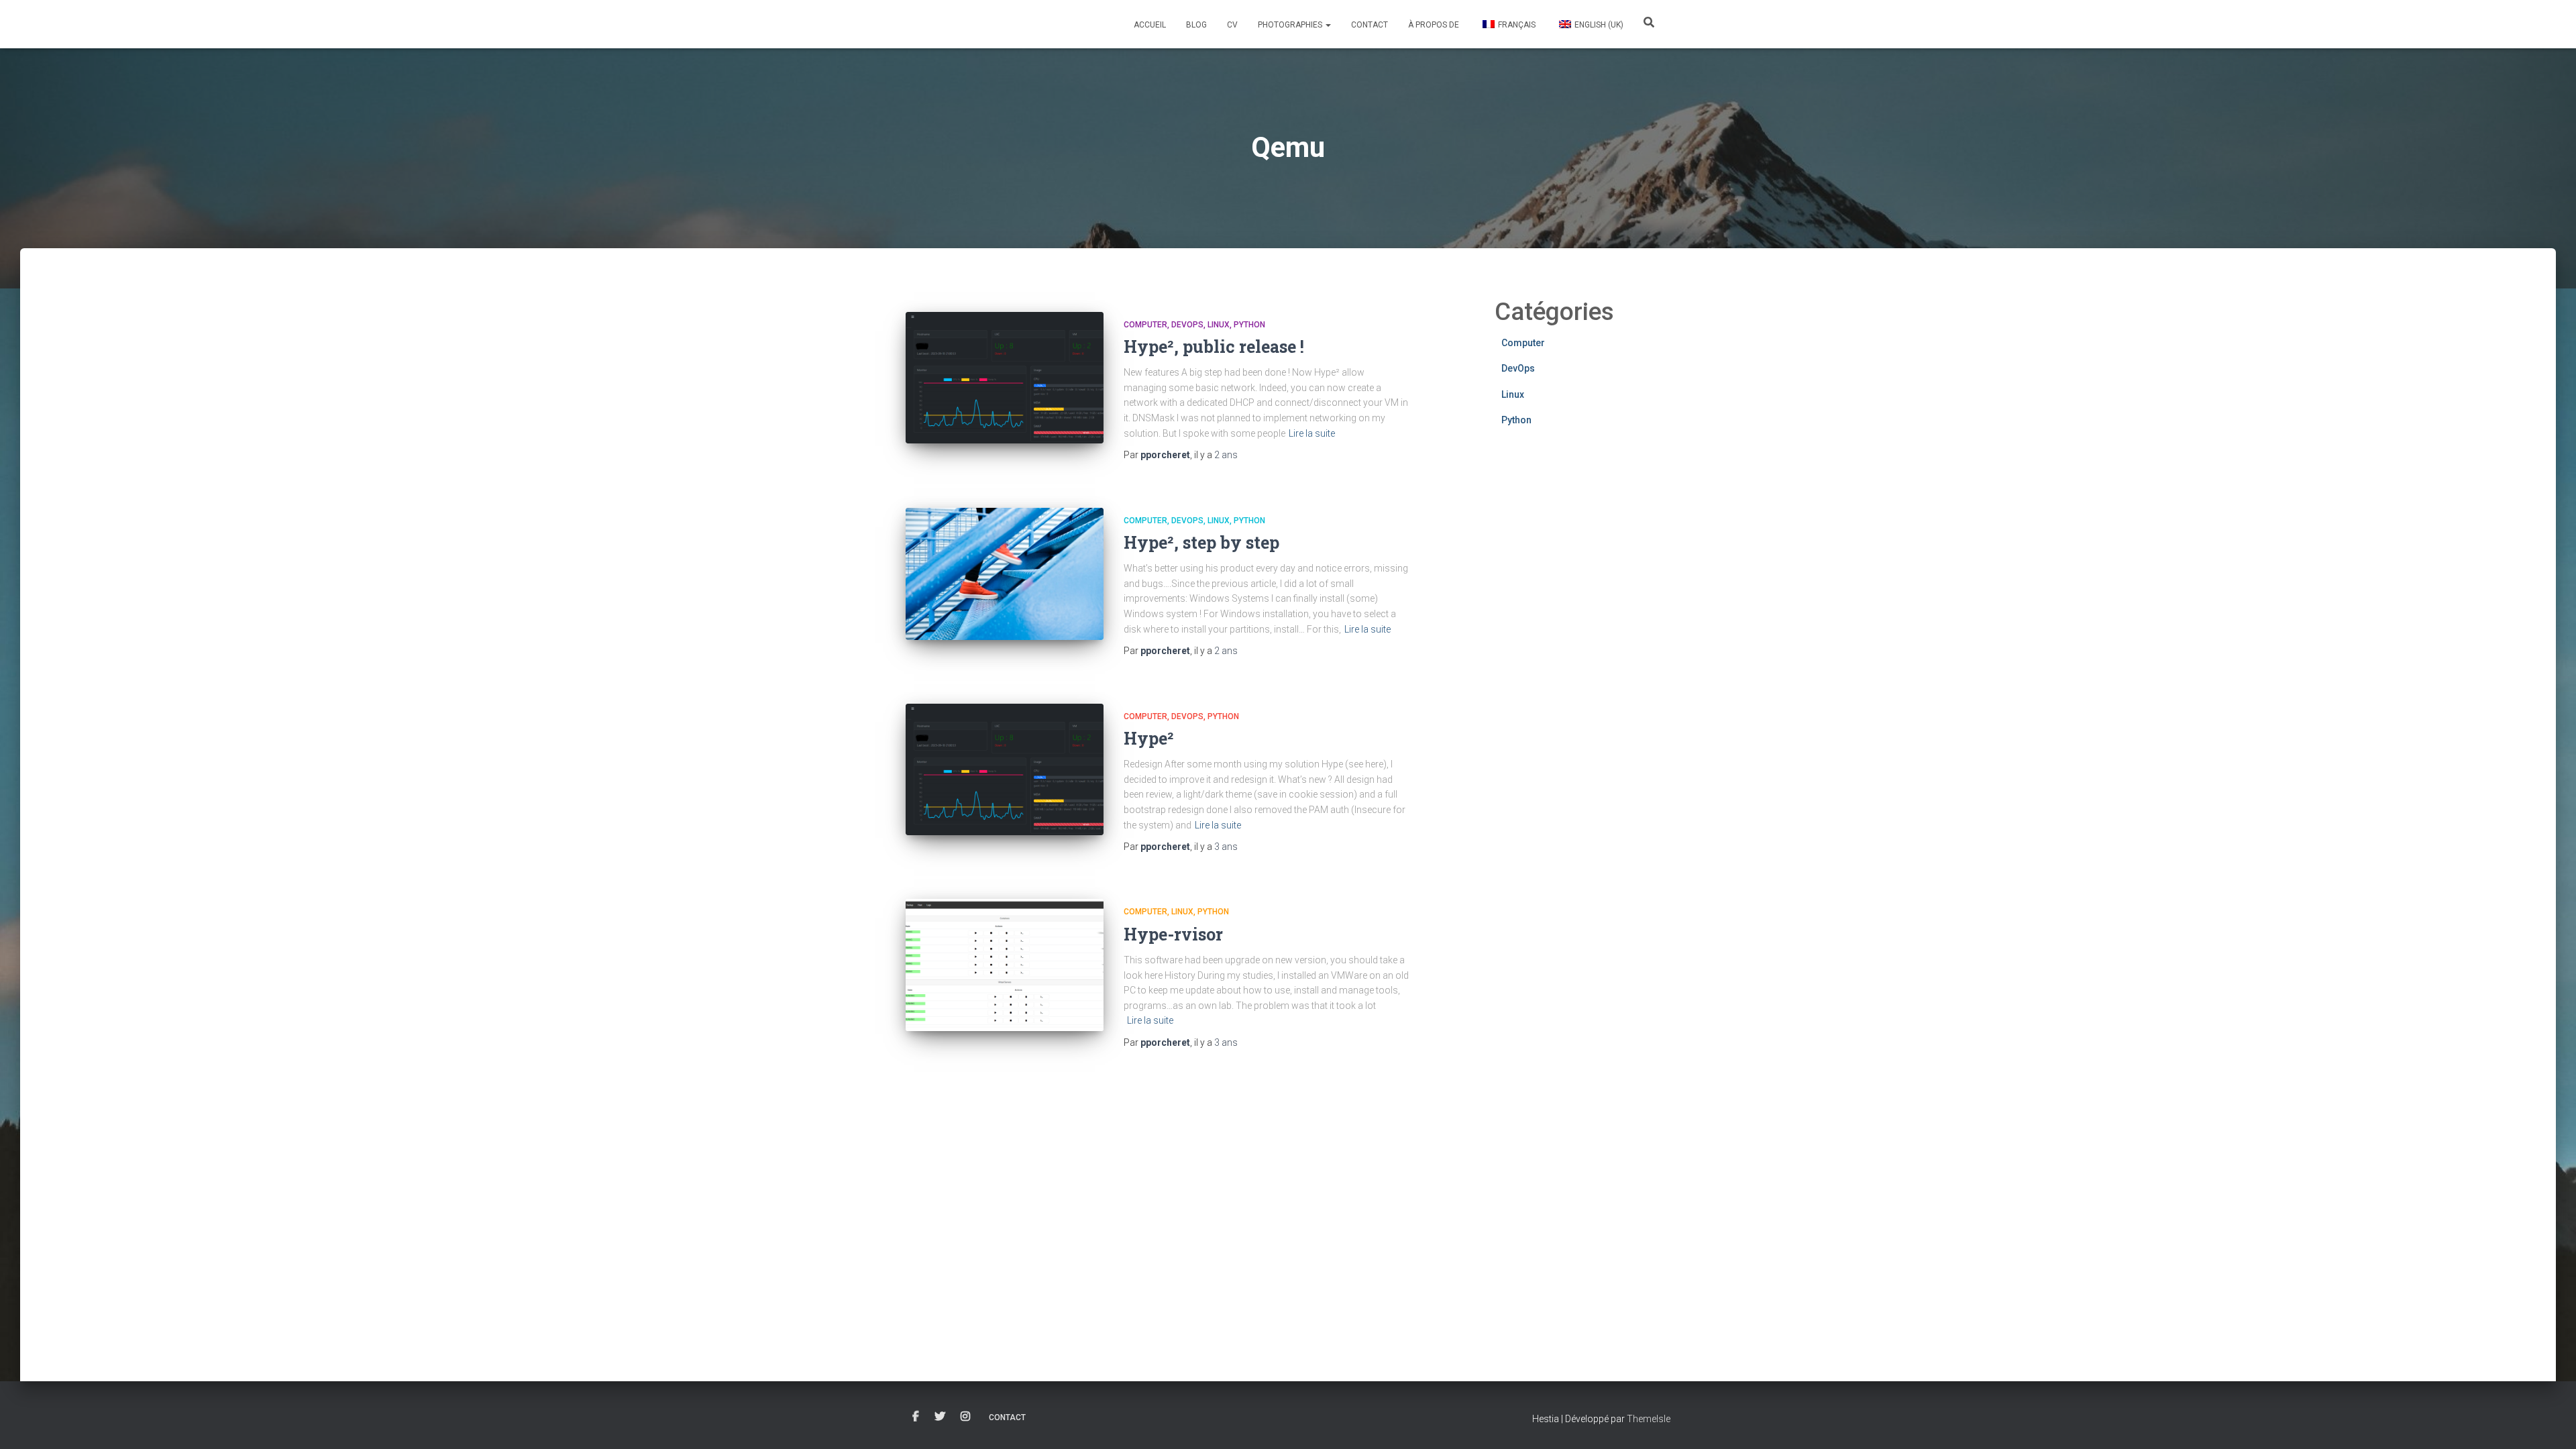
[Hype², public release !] (1005, 378)
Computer (1145, 325)
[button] (1328, 25)
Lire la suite (1312, 433)
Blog (1196, 25)
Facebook (916, 1417)
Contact (1370, 25)
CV (1232, 25)
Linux (1219, 325)
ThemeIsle (1649, 1419)
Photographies (1291, 25)
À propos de (1434, 25)
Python (1249, 325)
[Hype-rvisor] (1005, 965)
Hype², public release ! (1214, 346)
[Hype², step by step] (1005, 574)
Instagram (965, 1417)
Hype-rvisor (1173, 934)
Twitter (940, 1417)
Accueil (1150, 25)
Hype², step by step (1201, 542)
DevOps (1187, 325)
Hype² (1149, 738)
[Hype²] (1005, 770)
